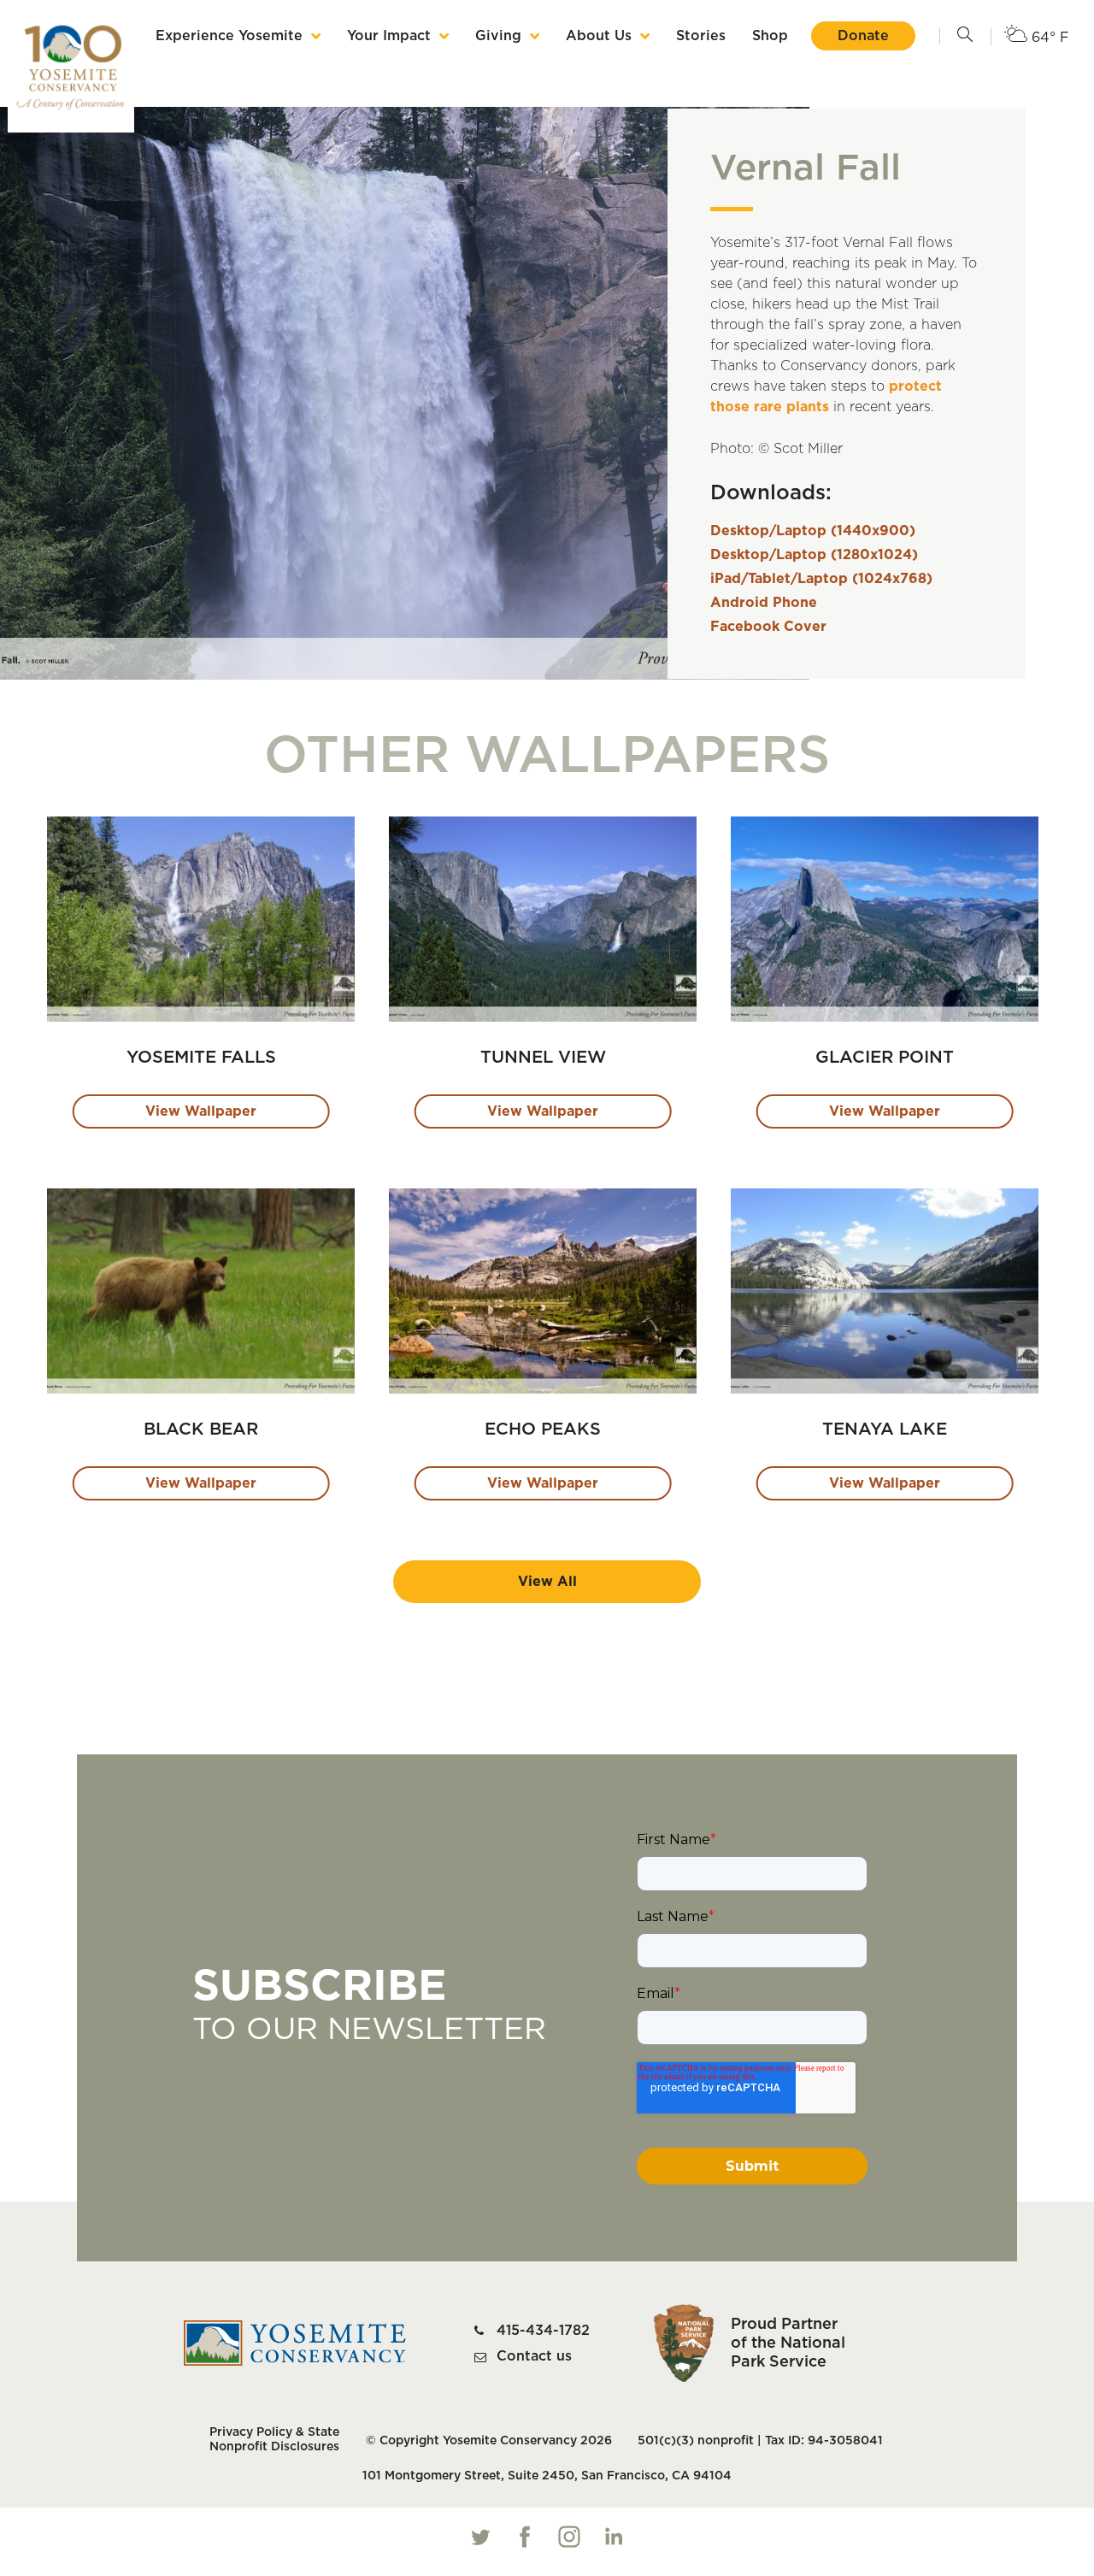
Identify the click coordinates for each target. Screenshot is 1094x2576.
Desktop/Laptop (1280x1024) (814, 555)
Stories (701, 36)
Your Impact (389, 36)
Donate (863, 36)
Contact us (534, 2356)
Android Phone (764, 603)
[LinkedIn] (614, 2537)
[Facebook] (525, 2537)
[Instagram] (569, 2537)
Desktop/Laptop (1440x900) (813, 531)
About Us (599, 36)
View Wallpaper (201, 1111)
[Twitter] (480, 2537)
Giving (498, 36)
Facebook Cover (768, 627)
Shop (770, 36)
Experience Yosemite (229, 36)
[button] (965, 36)
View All (547, 1582)
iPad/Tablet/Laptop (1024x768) (821, 579)
